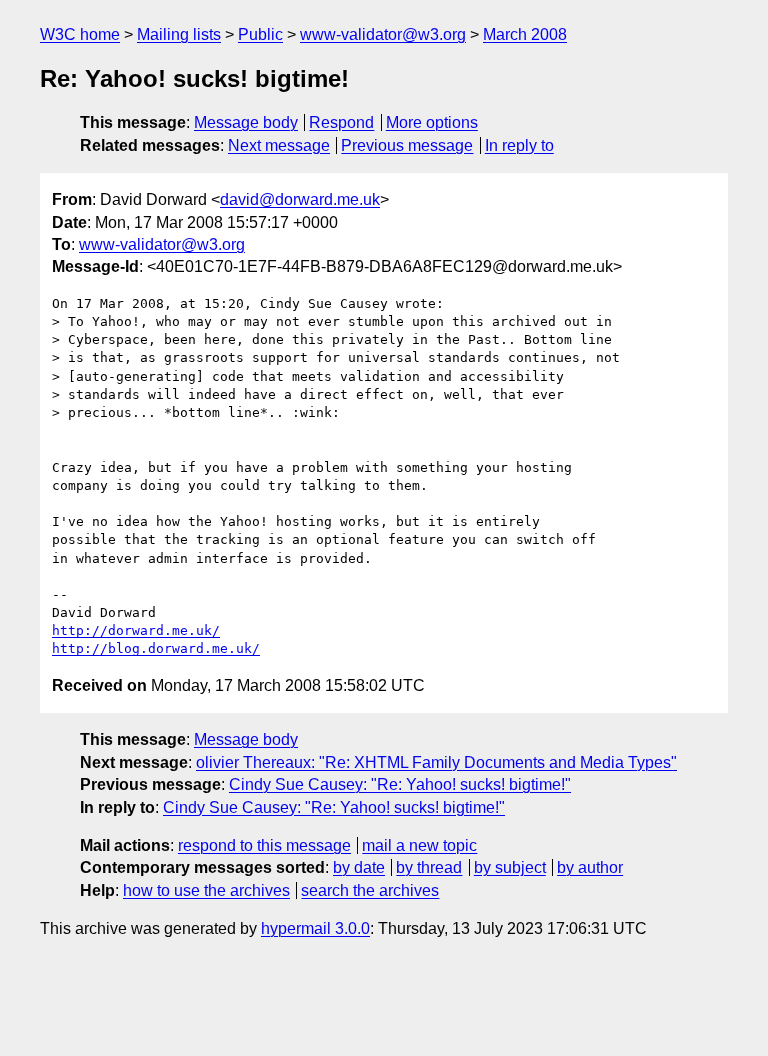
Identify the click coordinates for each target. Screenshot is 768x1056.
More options (432, 122)
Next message (279, 145)
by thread (429, 867)
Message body (246, 122)
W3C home (80, 34)
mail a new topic (419, 845)
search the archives (370, 890)
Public (260, 34)
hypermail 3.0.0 (315, 928)
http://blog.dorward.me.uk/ (156, 648)
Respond (341, 122)
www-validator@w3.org (383, 34)
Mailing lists (179, 34)
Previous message (407, 145)
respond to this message (264, 845)
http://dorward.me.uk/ (136, 630)
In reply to (519, 145)
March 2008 (525, 34)
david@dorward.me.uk (300, 199)
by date (359, 867)
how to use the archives (206, 890)
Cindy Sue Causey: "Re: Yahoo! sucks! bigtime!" (400, 784)
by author (590, 867)
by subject (510, 867)
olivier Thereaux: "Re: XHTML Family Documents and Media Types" (436, 762)
